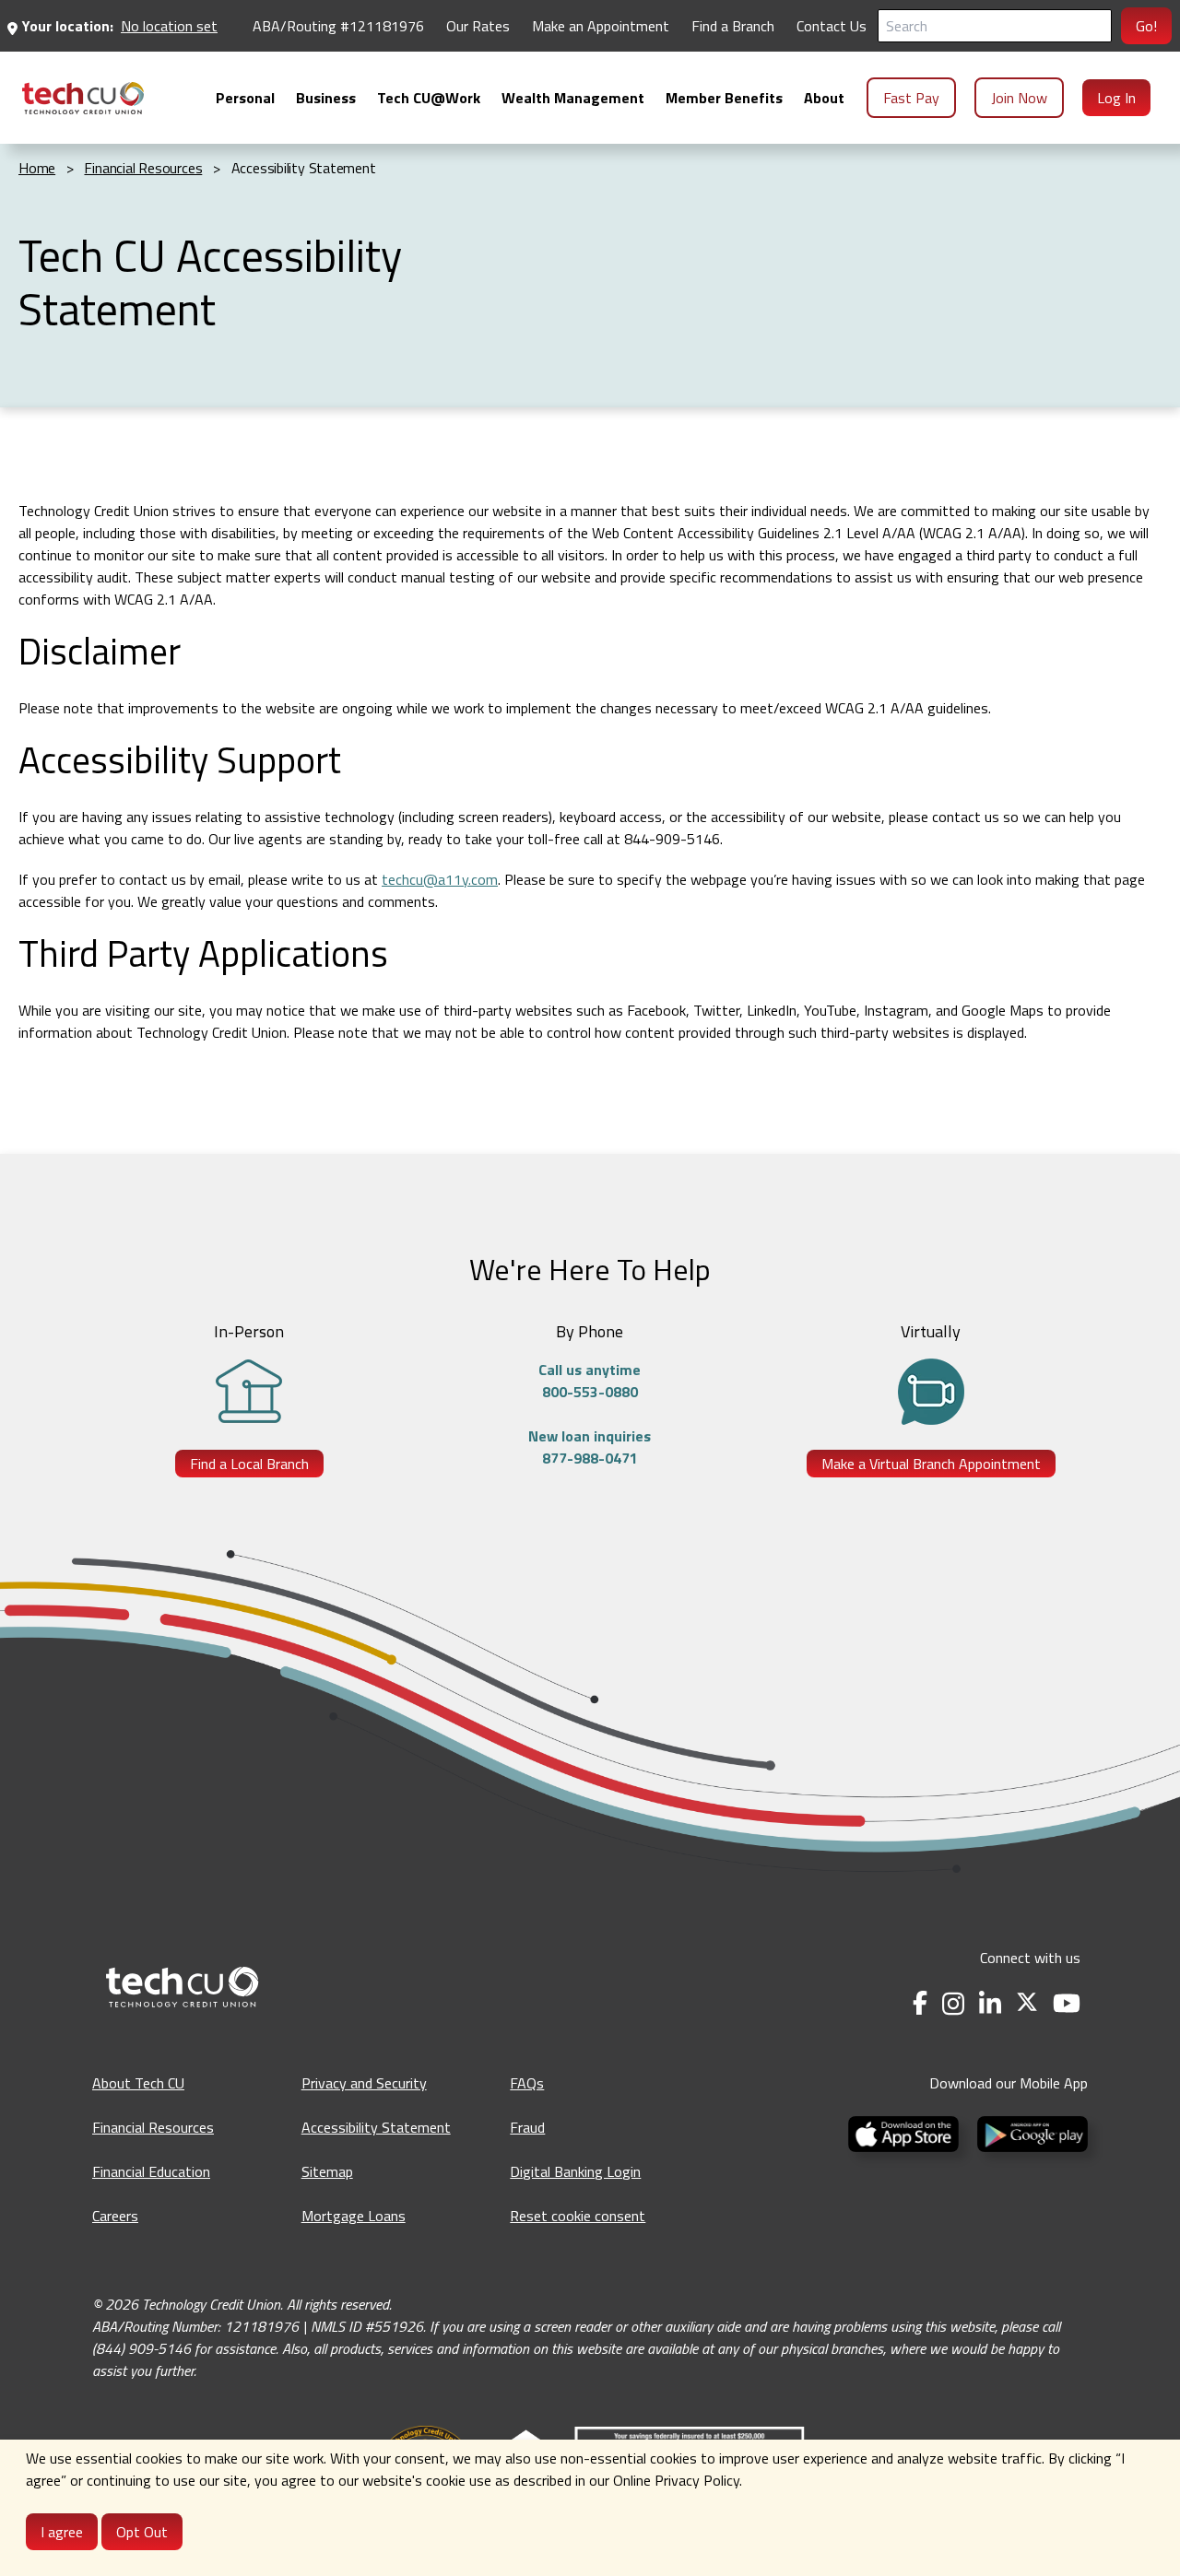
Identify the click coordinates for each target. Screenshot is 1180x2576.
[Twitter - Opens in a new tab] (1027, 2003)
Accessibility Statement (376, 2127)
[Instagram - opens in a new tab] (953, 2003)
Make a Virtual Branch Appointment (931, 1464)
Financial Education (151, 2171)
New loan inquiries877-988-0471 (590, 1447)
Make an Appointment (601, 26)
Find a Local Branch (249, 1464)
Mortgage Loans (354, 2216)
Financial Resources (153, 2127)
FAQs (527, 2083)
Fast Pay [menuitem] (911, 98)
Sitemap (327, 2171)
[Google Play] (1029, 2133)
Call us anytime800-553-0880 (590, 1381)
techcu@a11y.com (440, 879)
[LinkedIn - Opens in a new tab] (990, 2003)
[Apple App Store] (905, 2133)
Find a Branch (733, 26)
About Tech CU (138, 2083)
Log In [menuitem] (1116, 98)
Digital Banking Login (575, 2171)
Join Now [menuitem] (1019, 98)
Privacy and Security (364, 2083)
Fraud (527, 2127)
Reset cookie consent (578, 2216)
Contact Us (832, 26)
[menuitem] (83, 98)
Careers (115, 2216)
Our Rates (478, 26)
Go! (1146, 26)
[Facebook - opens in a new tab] (920, 2003)
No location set (169, 26)
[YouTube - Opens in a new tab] (1067, 2003)
